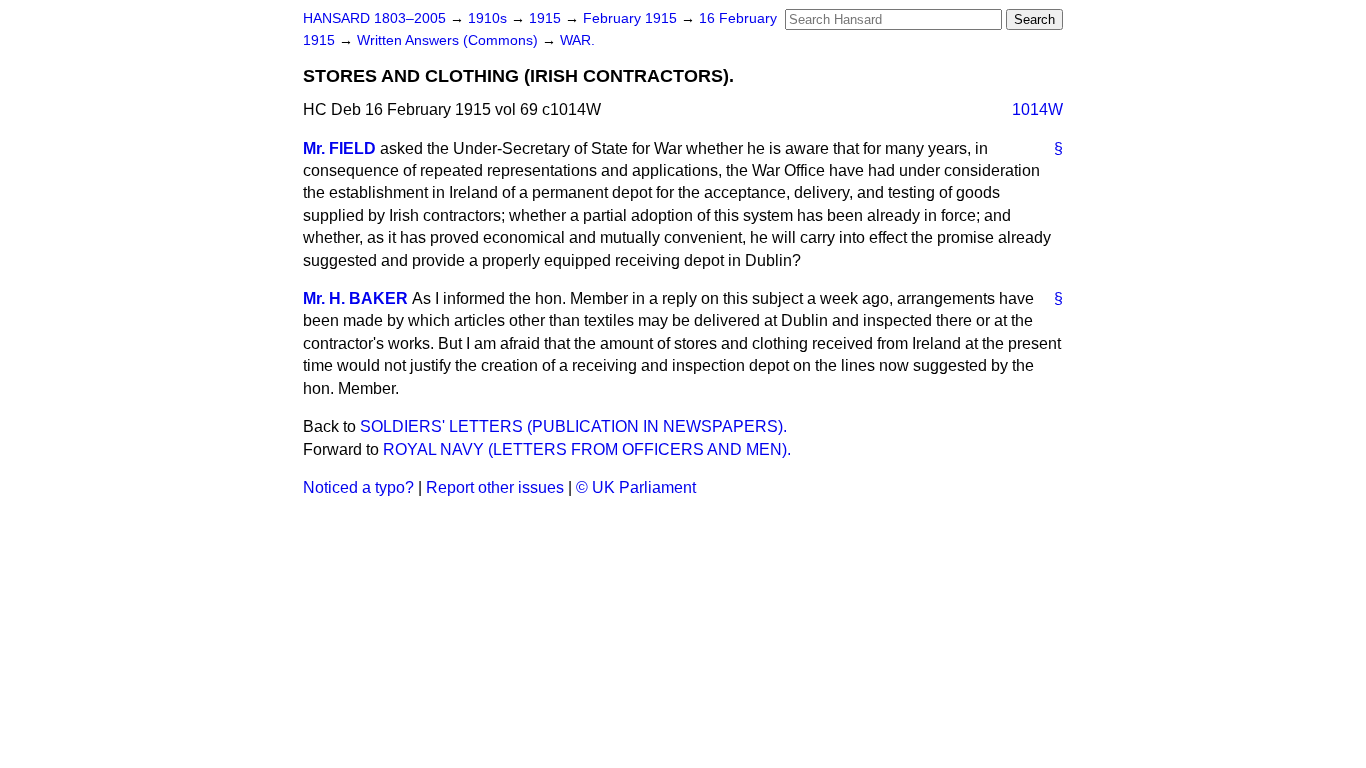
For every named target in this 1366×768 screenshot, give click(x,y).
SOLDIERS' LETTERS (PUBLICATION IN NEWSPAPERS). (573, 426)
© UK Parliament (636, 487)
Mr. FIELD (339, 148)
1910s (489, 18)
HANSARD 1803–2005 (374, 18)
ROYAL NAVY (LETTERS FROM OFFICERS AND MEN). (587, 449)
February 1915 (632, 18)
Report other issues (495, 487)
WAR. (577, 40)
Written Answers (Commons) (449, 40)
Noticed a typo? (358, 487)
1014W (1037, 109)
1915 (547, 18)
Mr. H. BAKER (355, 298)
